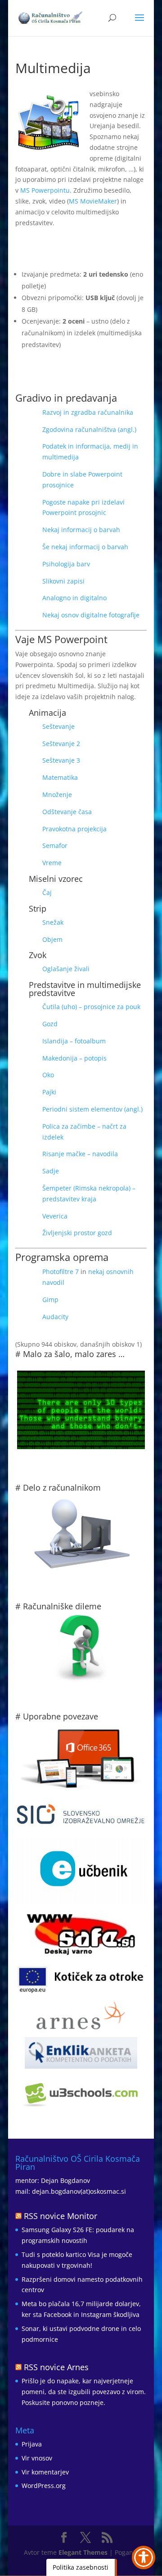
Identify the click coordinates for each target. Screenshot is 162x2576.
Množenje (57, 795)
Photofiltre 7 (61, 1272)
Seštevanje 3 (61, 760)
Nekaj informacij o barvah (81, 530)
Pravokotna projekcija (74, 829)
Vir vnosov (37, 2458)
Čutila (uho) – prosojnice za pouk (91, 1007)
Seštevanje (58, 726)
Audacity (55, 1317)
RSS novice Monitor (61, 2216)
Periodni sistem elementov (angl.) (92, 1109)
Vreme (52, 863)
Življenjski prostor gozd (77, 1233)
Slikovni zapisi (63, 581)
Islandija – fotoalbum (74, 1041)
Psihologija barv (66, 564)
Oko (48, 1075)
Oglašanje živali (66, 969)
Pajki (49, 1092)
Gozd (50, 1024)
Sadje (51, 1171)
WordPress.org (44, 2486)
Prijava (32, 2444)
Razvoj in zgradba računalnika (88, 412)
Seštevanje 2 (61, 744)
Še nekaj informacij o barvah (85, 547)
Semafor (55, 846)
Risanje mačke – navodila (80, 1154)
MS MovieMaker (93, 201)
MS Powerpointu (45, 190)
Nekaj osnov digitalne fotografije (91, 615)
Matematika (60, 777)
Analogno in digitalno (74, 598)
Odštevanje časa (67, 812)
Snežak (53, 922)
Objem (52, 939)
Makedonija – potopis (74, 1058)
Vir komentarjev (45, 2472)
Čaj (47, 892)
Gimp (50, 1300)
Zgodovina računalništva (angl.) (89, 429)
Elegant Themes (83, 2552)
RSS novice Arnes (56, 2367)
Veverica (55, 1216)
